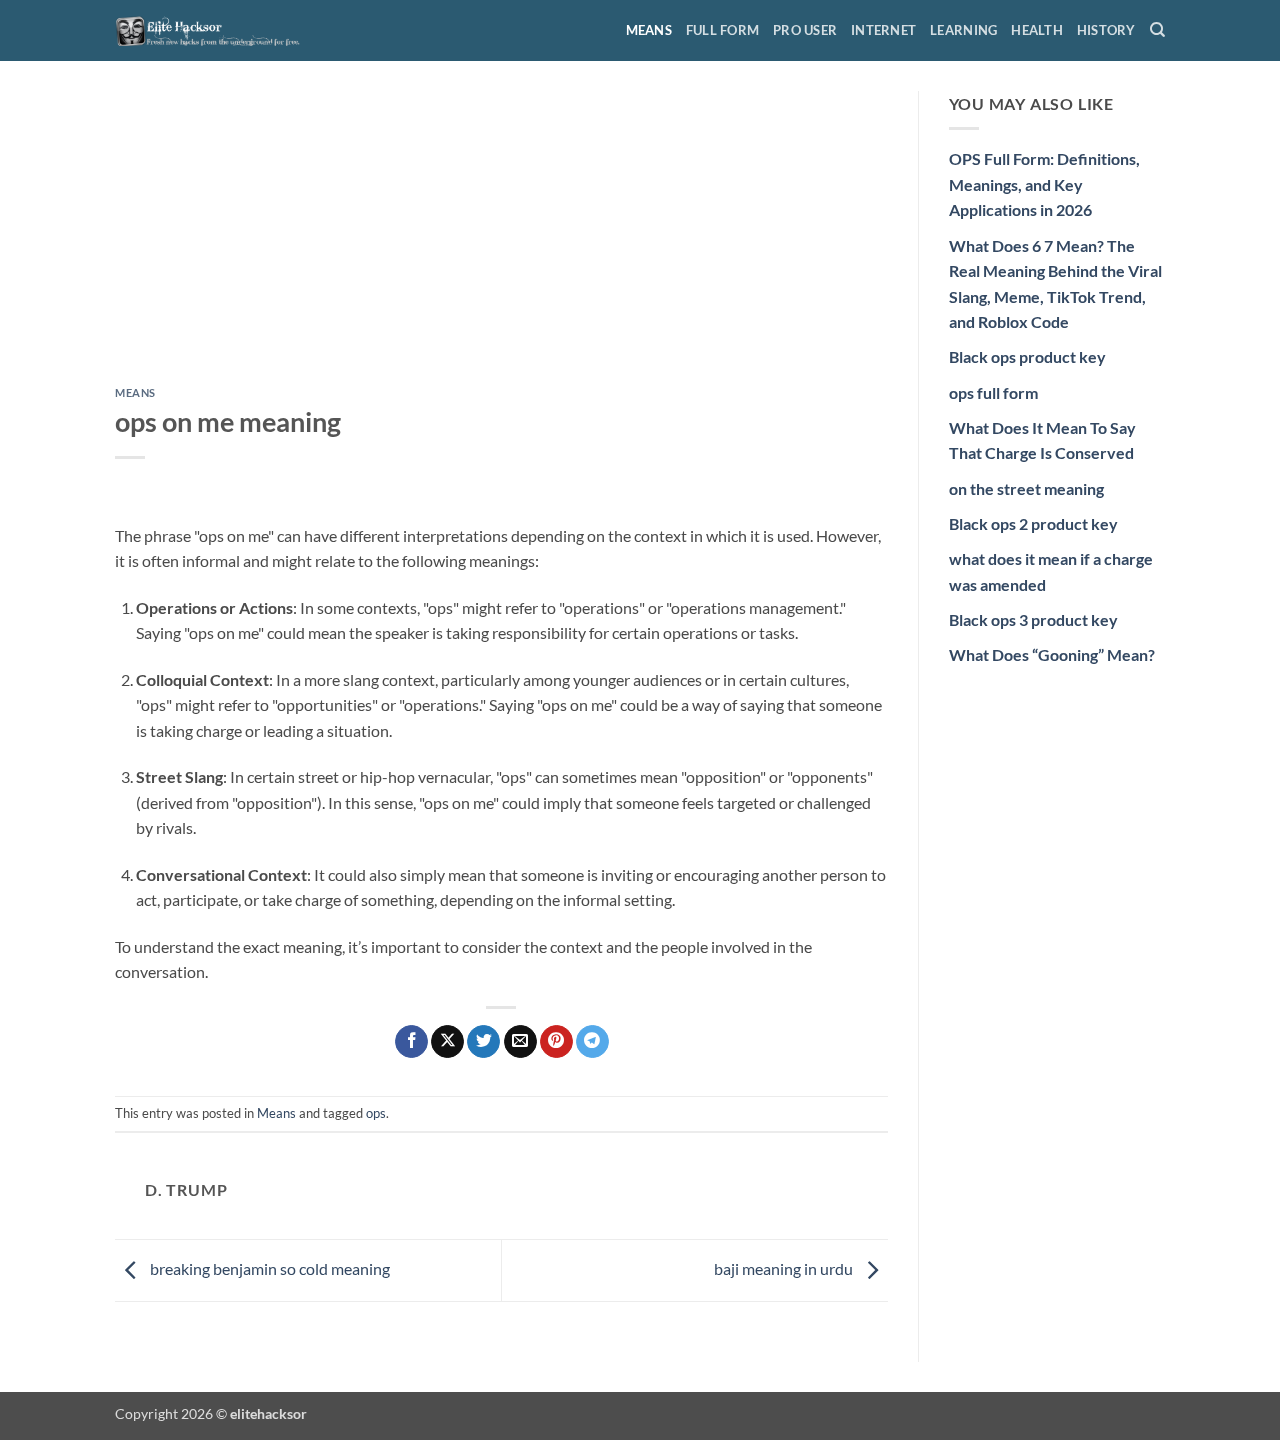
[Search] (1157, 30)
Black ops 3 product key (1033, 619)
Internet (883, 30)
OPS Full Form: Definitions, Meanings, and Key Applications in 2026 (1044, 184)
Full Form (722, 30)
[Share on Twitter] (483, 1042)
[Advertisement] (501, 239)
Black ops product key (1027, 356)
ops (376, 1113)
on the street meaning (1026, 488)
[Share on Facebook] (411, 1042)
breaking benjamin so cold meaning (268, 1268)
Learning (963, 30)
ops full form (993, 392)
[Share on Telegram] (592, 1042)
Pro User (805, 30)
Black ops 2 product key (1033, 523)
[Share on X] (447, 1042)
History (1106, 30)
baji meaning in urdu (785, 1268)
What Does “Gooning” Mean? (1052, 654)
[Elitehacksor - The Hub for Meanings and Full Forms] (215, 30)
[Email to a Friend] (520, 1042)
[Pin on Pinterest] (556, 1042)
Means (649, 30)
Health (1037, 30)
